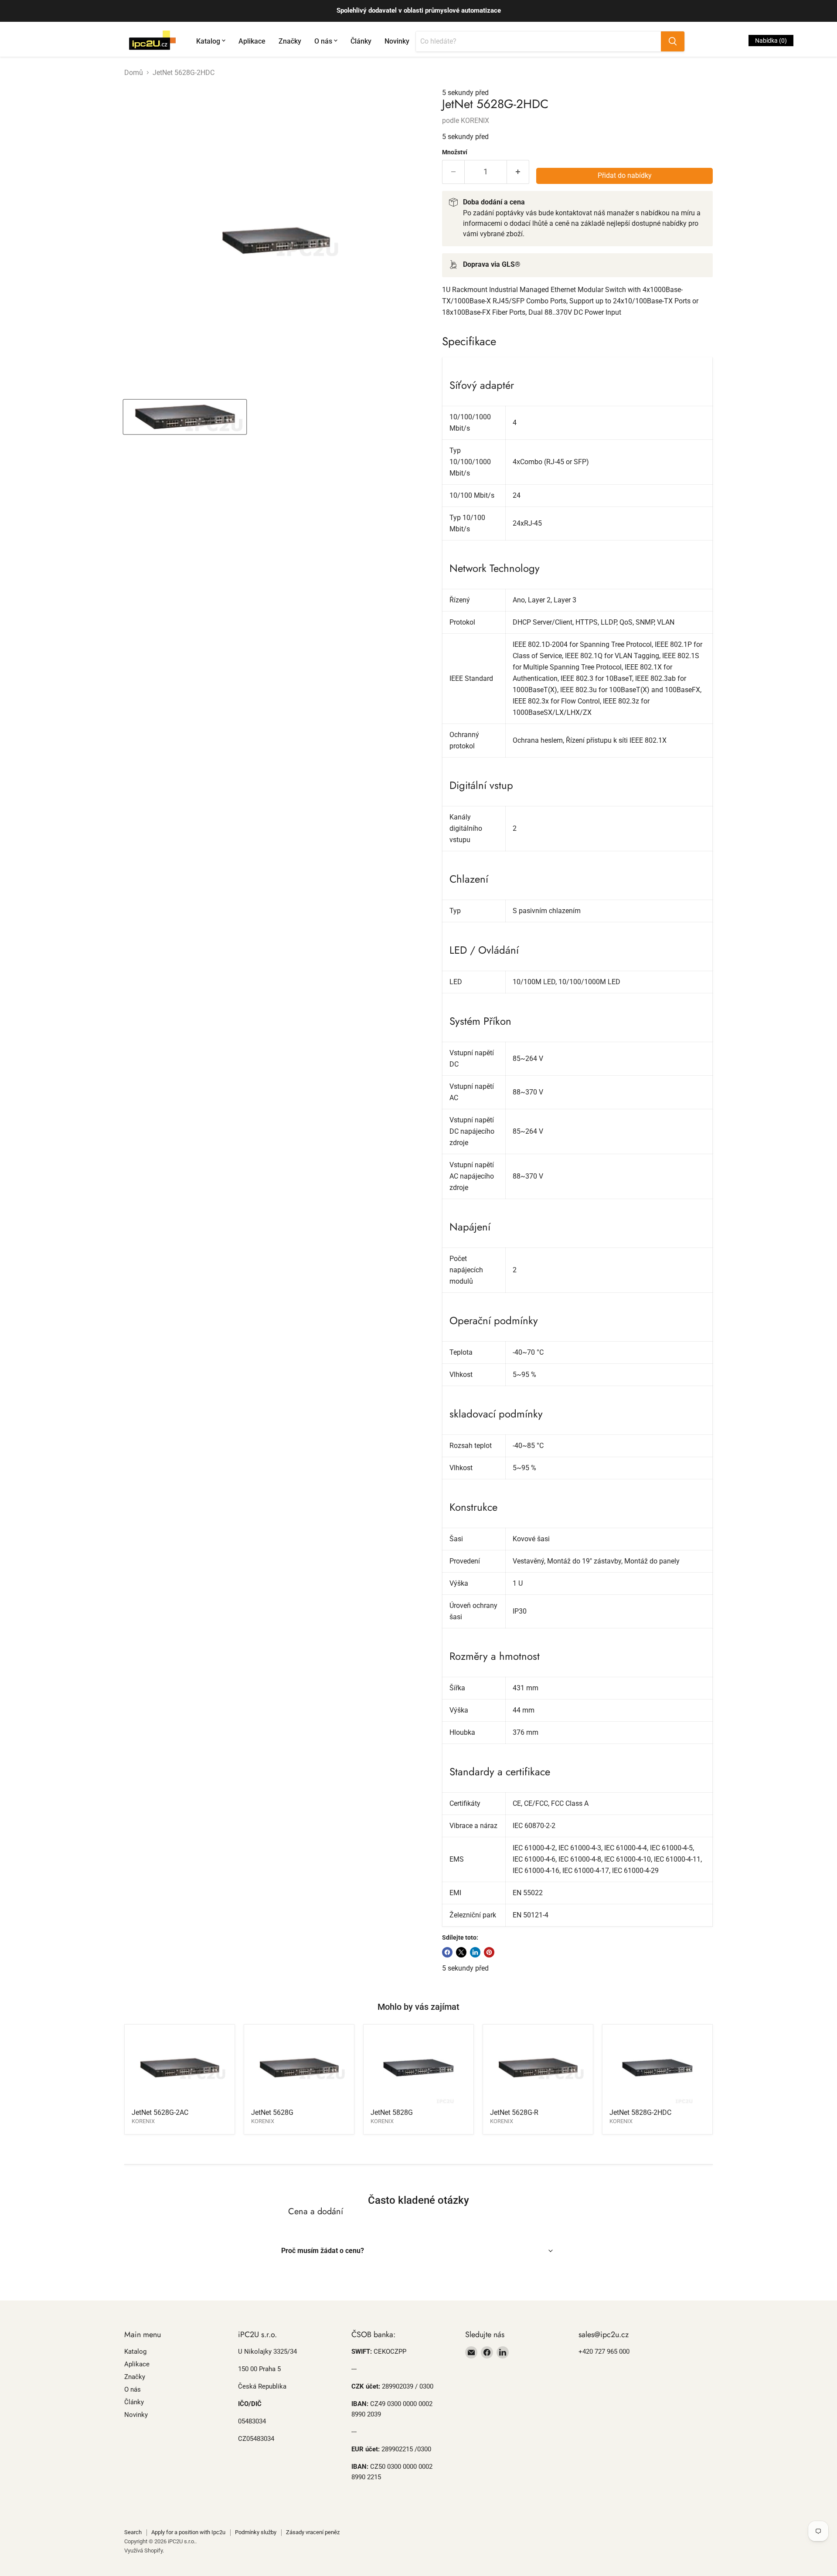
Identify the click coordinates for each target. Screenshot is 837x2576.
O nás (323, 41)
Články (361, 41)
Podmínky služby (256, 2532)
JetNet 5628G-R (514, 2112)
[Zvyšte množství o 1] (518, 172)
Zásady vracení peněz (313, 2532)
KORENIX (475, 121)
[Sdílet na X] (461, 1952)
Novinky (397, 41)
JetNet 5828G (392, 2112)
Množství (455, 152)
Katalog (208, 41)
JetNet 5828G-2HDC (640, 2112)
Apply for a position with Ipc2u (188, 2532)
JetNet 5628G (272, 2112)
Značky (290, 41)
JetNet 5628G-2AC (160, 2112)
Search (133, 2532)
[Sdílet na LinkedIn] (475, 1952)
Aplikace (252, 41)
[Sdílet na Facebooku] (447, 1952)
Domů (134, 73)
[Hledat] (673, 41)
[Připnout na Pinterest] (489, 1952)
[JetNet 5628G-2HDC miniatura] (185, 417)
